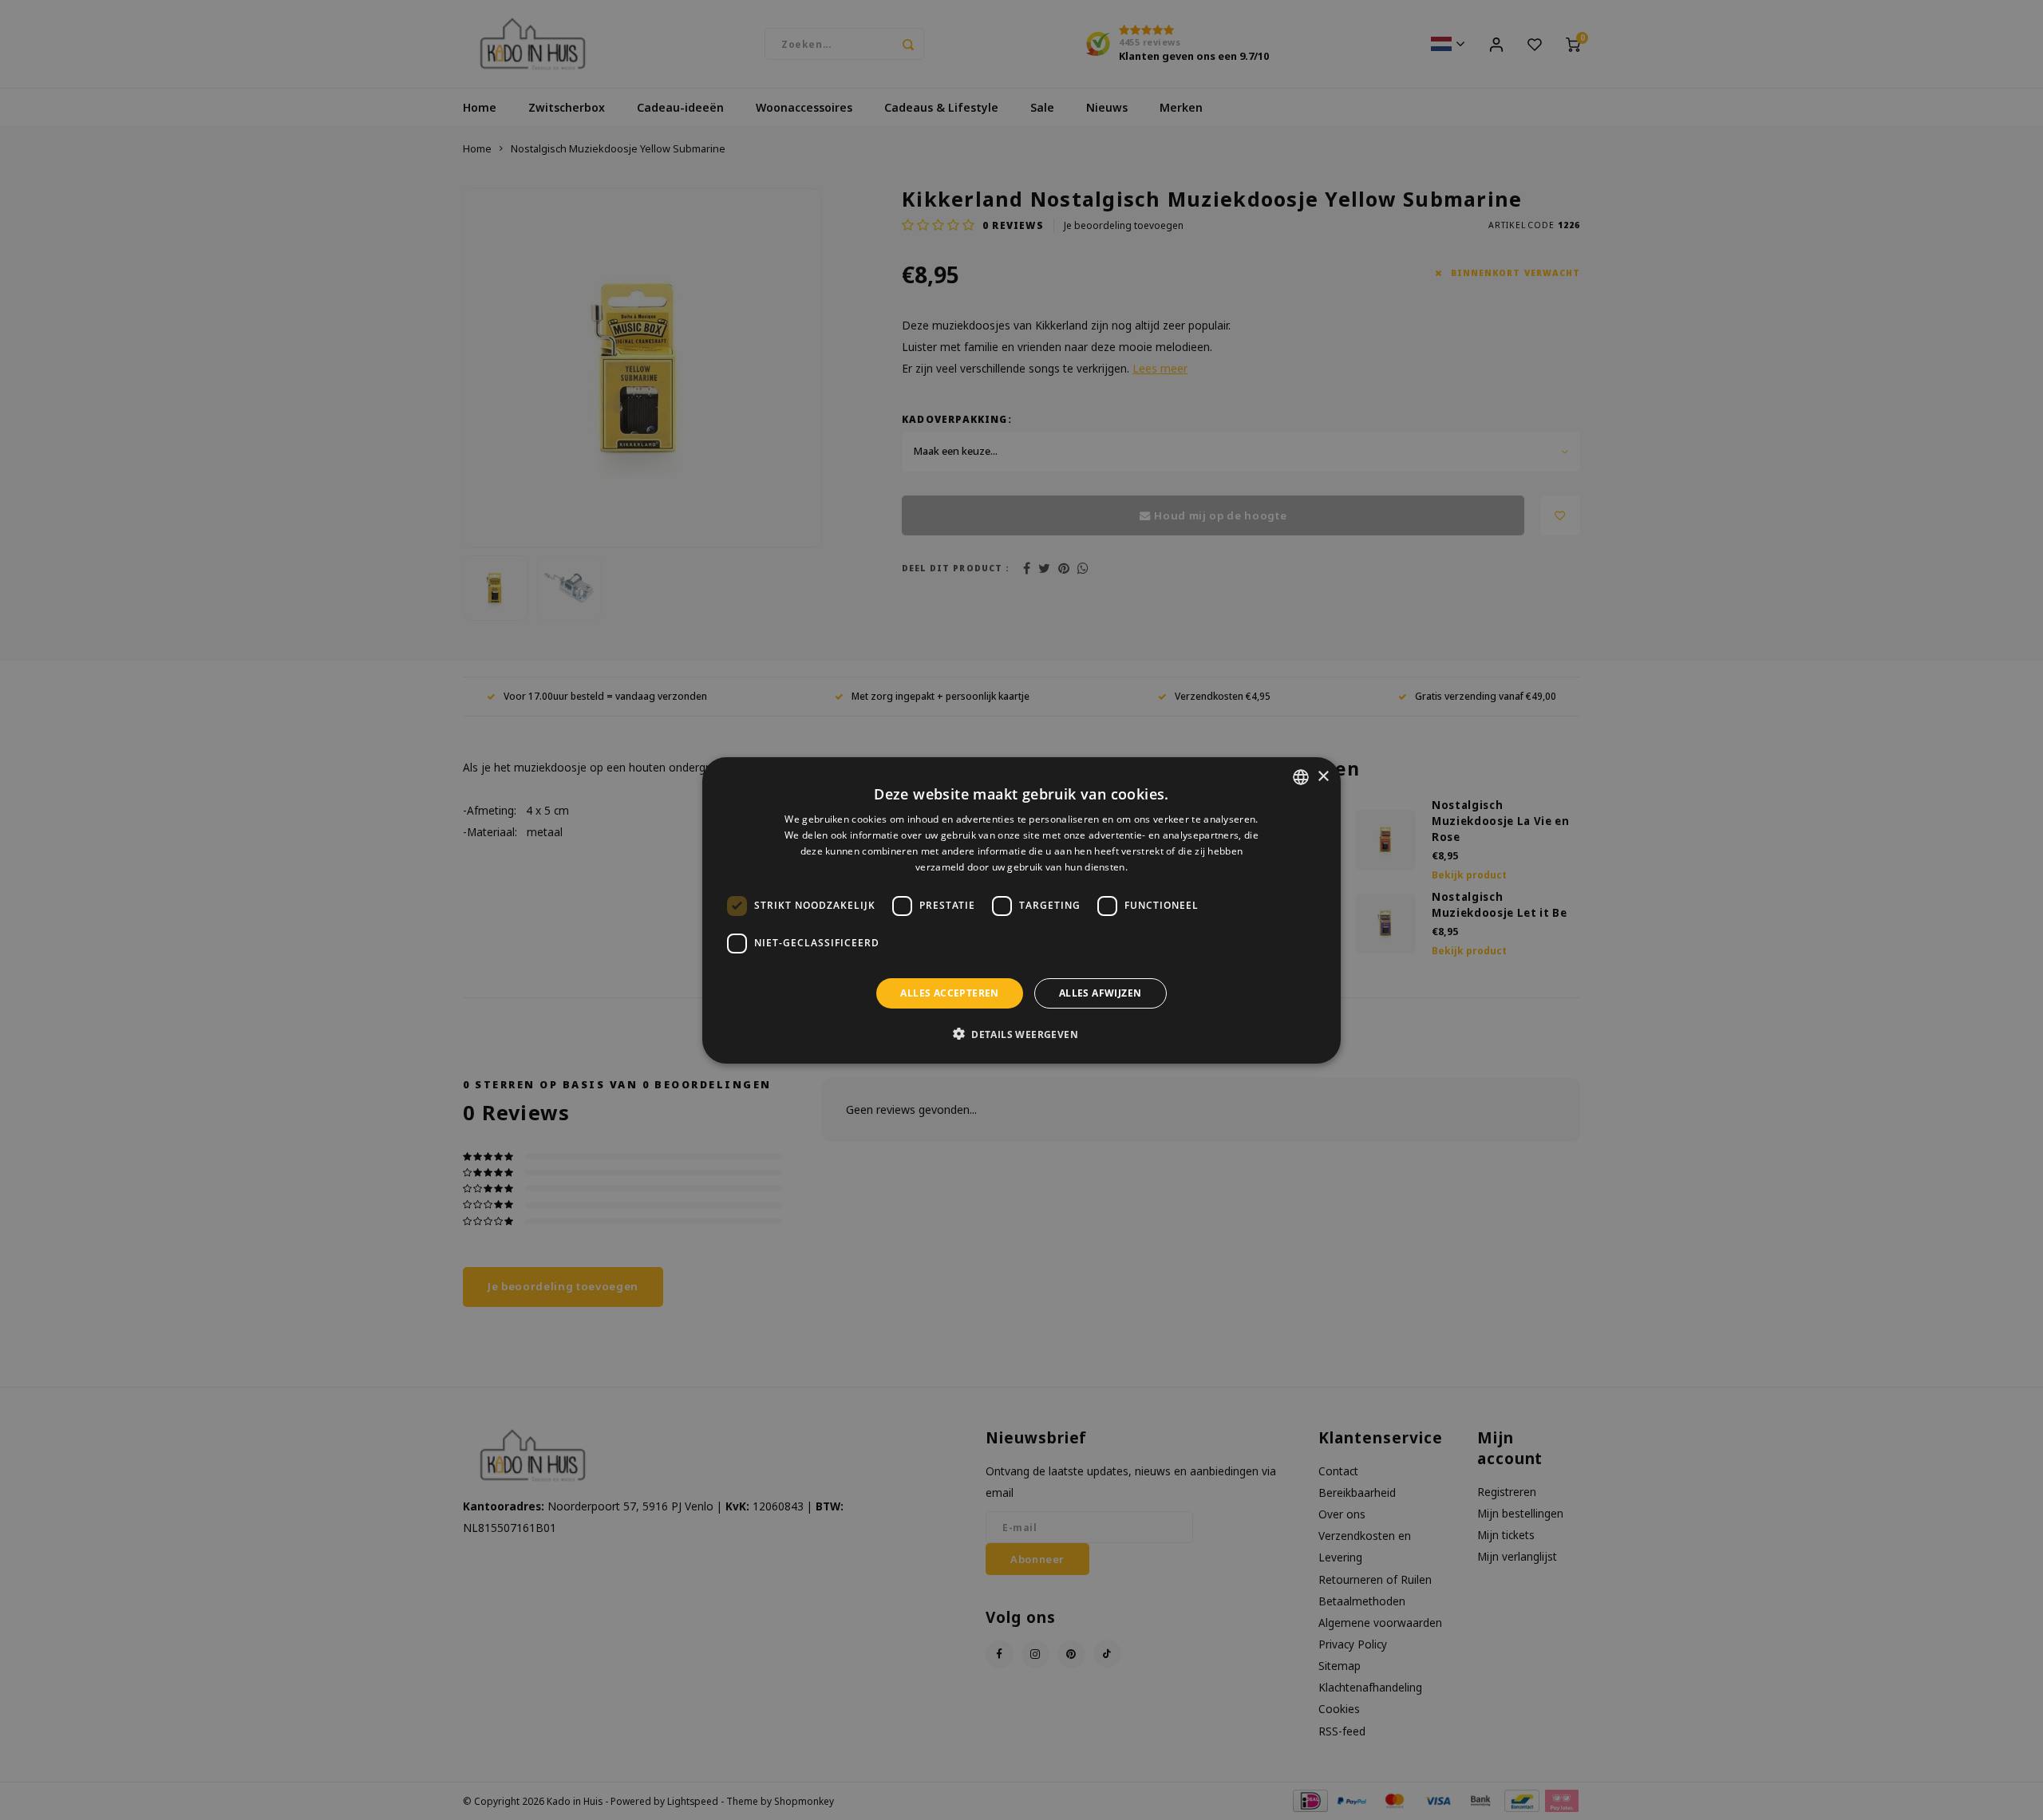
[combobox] (1301, 777)
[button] (1021, 1033)
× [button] (1323, 776)
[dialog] (1021, 910)
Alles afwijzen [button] (1101, 992)
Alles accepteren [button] (949, 992)
